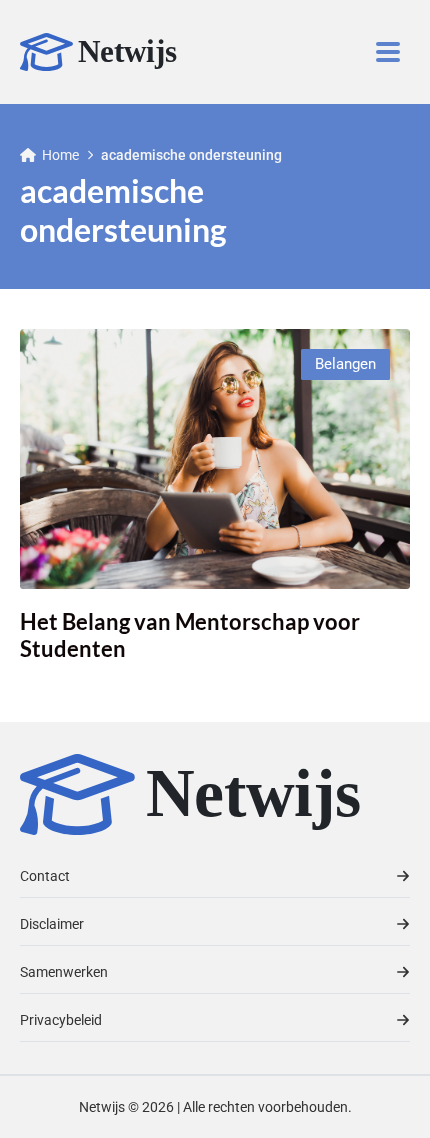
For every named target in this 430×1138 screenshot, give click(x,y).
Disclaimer (52, 924)
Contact (45, 876)
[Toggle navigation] (388, 52)
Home (60, 155)
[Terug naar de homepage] (110, 51)
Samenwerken (64, 972)
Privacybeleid (61, 1020)
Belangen (345, 364)
